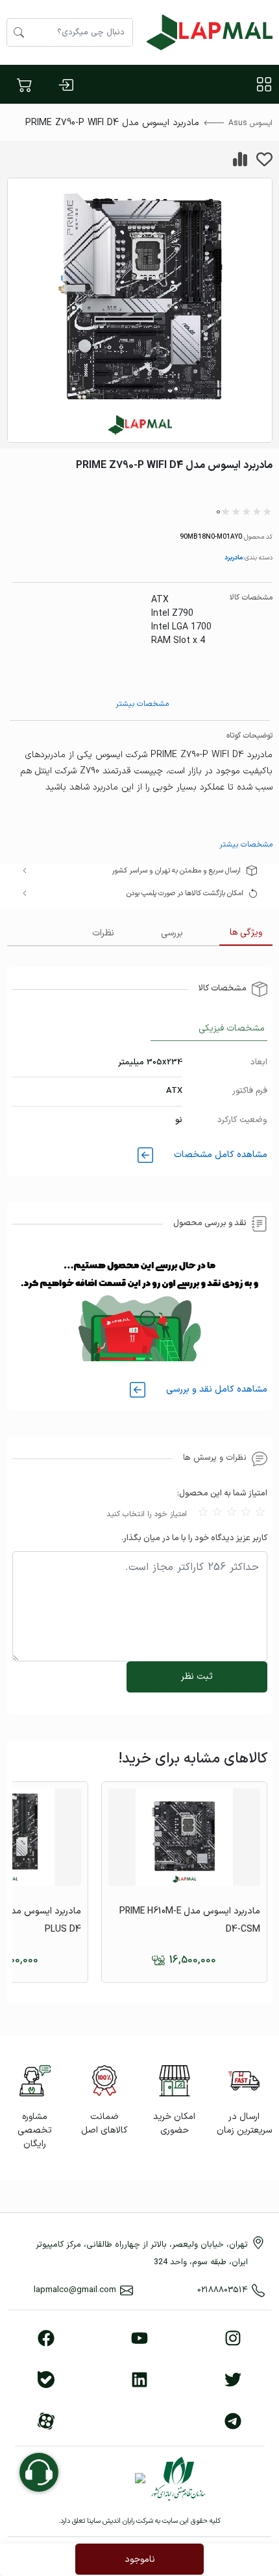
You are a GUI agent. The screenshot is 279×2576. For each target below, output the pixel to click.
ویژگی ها (246, 932)
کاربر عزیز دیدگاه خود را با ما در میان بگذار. (194, 1538)
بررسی (172, 933)
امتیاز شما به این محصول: (222, 1493)
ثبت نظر (197, 1677)
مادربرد (234, 557)
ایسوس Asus (250, 123)
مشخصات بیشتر (142, 704)
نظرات (103, 933)
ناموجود (140, 2559)
